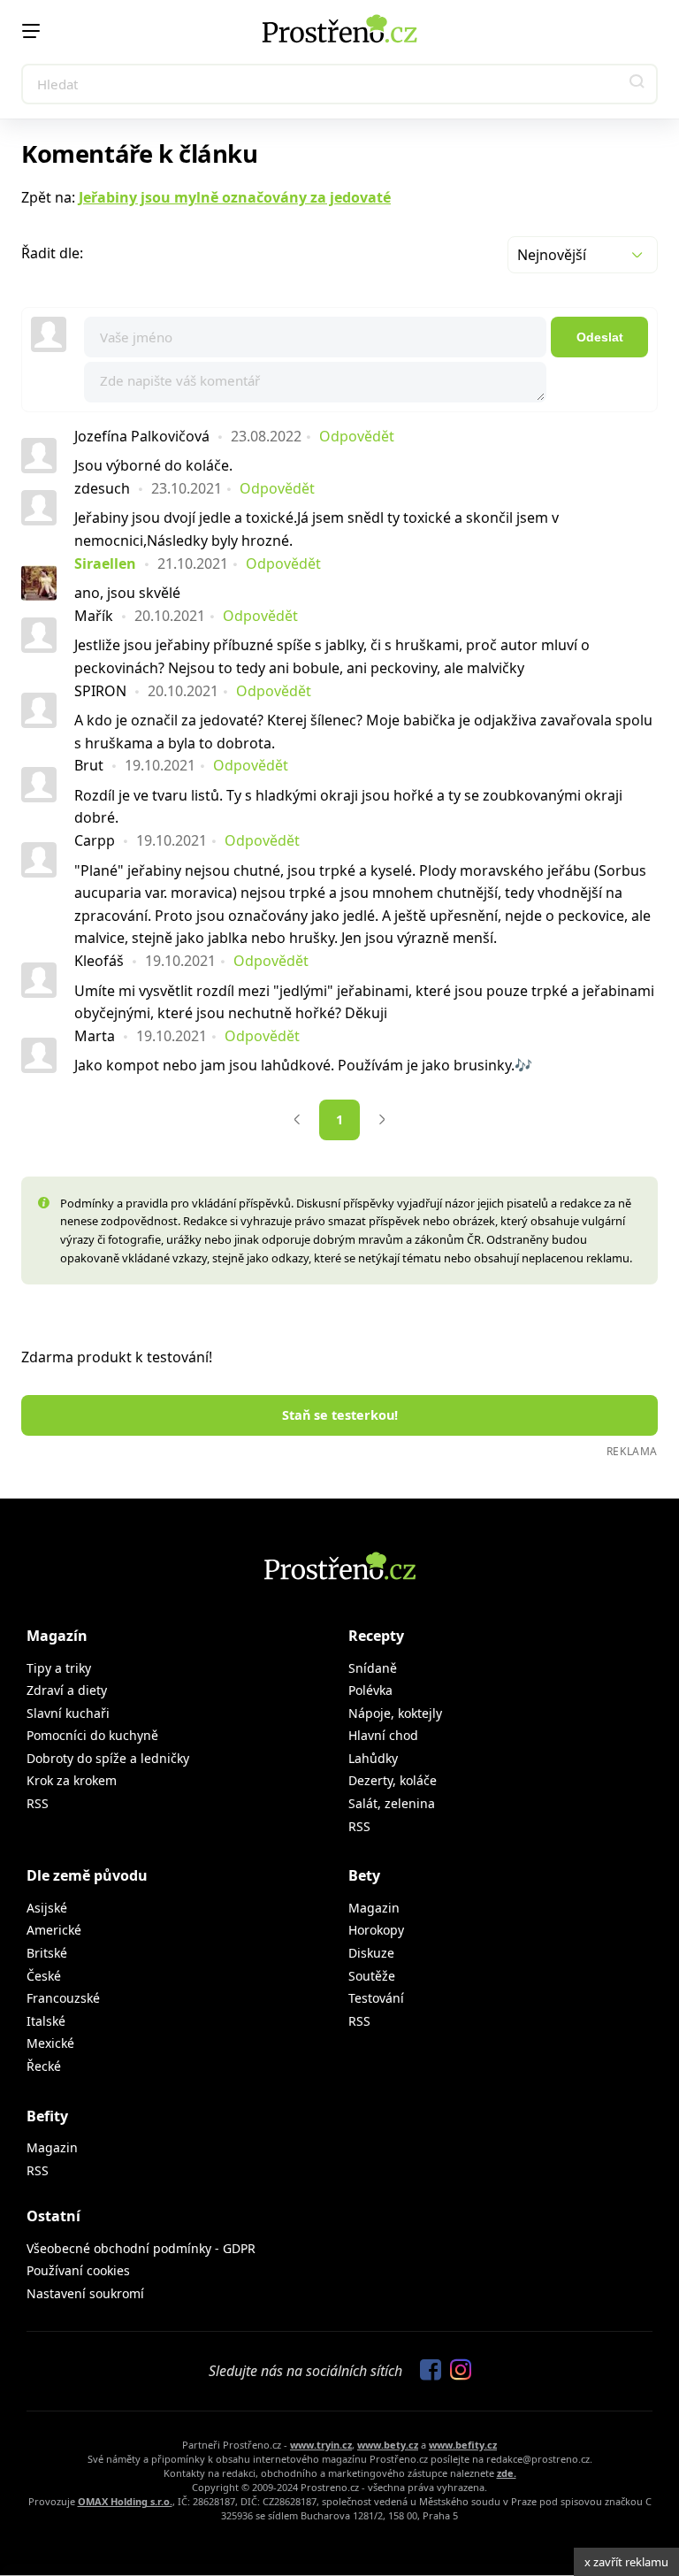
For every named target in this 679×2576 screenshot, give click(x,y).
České (44, 1976)
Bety (364, 1875)
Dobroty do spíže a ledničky (108, 1758)
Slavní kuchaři (68, 1713)
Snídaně (373, 1668)
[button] (637, 84)
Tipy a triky (59, 1668)
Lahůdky (373, 1758)
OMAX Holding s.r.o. (125, 2501)
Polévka (370, 1690)
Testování (376, 1998)
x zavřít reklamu (626, 2562)
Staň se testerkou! (340, 1415)
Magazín (57, 1636)
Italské (46, 2021)
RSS (38, 1803)
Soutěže (372, 1976)
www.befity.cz (463, 2445)
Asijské (47, 1908)
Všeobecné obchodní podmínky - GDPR (141, 2248)
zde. (507, 2473)
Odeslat (600, 337)
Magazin (374, 1908)
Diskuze (371, 1953)
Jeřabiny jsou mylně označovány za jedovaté (235, 197)
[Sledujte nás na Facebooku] (426, 2371)
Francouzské (63, 1998)
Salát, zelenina (392, 1803)
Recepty (376, 1636)
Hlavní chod (383, 1735)
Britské (47, 1953)
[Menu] (31, 31)
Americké (54, 1930)
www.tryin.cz (321, 2445)
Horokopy (376, 1930)
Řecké (44, 2066)
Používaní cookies (78, 2270)
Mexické (50, 2043)
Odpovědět (357, 436)
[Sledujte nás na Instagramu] (456, 2371)
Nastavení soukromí (85, 2293)
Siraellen (105, 563)
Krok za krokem (72, 1780)
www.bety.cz (388, 2445)
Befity (47, 2116)
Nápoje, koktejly (395, 1713)
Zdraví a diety (67, 1690)
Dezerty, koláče (393, 1780)
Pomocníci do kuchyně (92, 1735)
